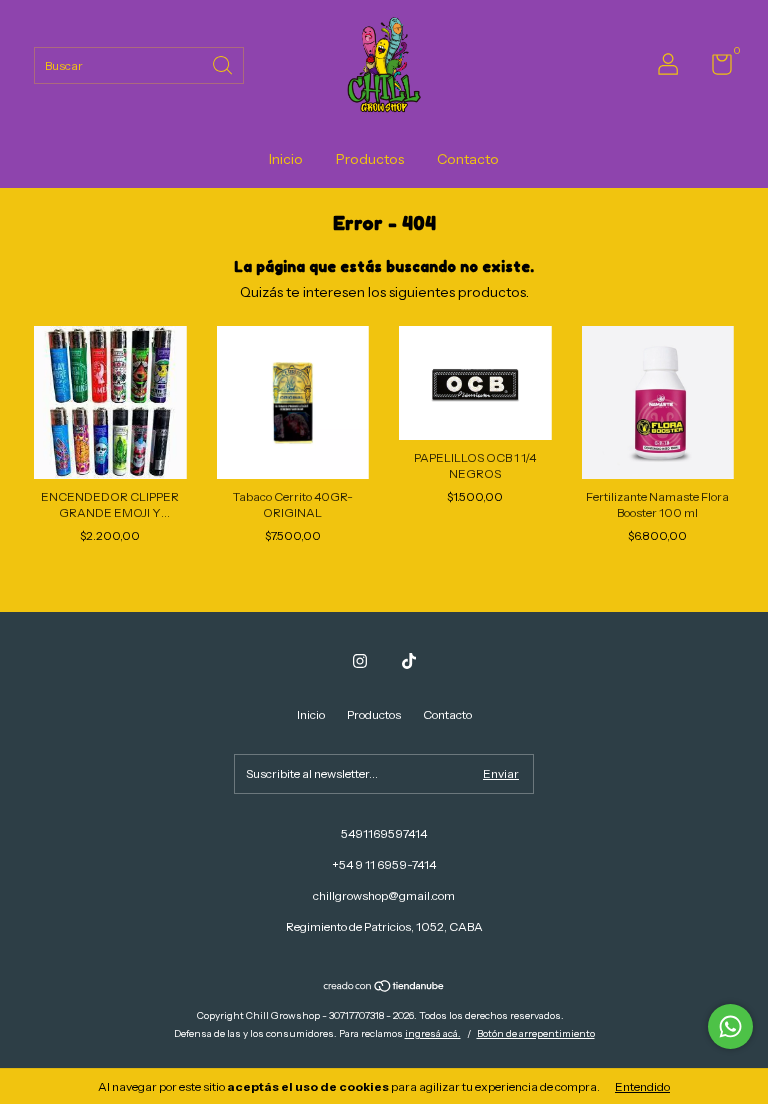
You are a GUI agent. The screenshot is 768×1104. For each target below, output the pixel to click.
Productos (370, 159)
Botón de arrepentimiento (536, 1033)
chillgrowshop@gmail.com (384, 895)
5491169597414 (384, 833)
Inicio (286, 159)
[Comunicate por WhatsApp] (730, 1026)
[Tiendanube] (384, 988)
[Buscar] (224, 63)
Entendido (642, 1086)
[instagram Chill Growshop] (360, 661)
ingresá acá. (433, 1033)
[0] (714, 68)
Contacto (468, 159)
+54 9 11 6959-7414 (384, 864)
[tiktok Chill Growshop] (409, 661)
